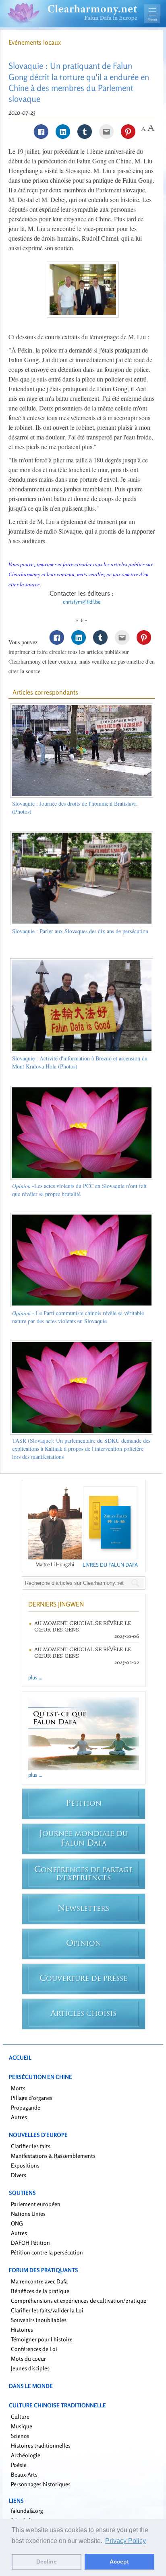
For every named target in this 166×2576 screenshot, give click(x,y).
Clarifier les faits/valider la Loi (47, 2310)
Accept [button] (119, 2562)
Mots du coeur (28, 2358)
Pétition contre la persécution (47, 2252)
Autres (19, 2117)
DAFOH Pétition (30, 2243)
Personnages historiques (41, 2484)
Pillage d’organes (32, 2098)
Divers (19, 2175)
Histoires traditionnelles (41, 2445)
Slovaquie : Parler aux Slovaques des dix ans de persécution (80, 931)
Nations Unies (28, 2214)
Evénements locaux (35, 42)
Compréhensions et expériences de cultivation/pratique (79, 2301)
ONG (17, 2223)
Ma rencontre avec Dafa (39, 2281)
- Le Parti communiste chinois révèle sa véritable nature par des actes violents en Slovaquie (78, 1317)
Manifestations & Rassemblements (53, 2156)
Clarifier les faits (31, 2146)
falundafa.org (27, 2511)
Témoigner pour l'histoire (42, 2339)
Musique (22, 2426)
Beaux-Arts (24, 2474)
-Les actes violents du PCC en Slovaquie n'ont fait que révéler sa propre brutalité (79, 1190)
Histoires (22, 2330)
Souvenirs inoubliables (39, 2320)
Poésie (19, 2465)
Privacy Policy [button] (126, 2541)
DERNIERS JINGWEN (56, 1604)
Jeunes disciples (30, 2368)
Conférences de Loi (34, 2349)
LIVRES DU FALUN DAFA (110, 1565)
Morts (18, 2088)
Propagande (26, 2107)
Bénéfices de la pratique (40, 2291)
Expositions (25, 2165)
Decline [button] (47, 2562)
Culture (20, 2416)
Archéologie (26, 2455)
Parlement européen (36, 2204)
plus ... (35, 1677)
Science (20, 2436)
